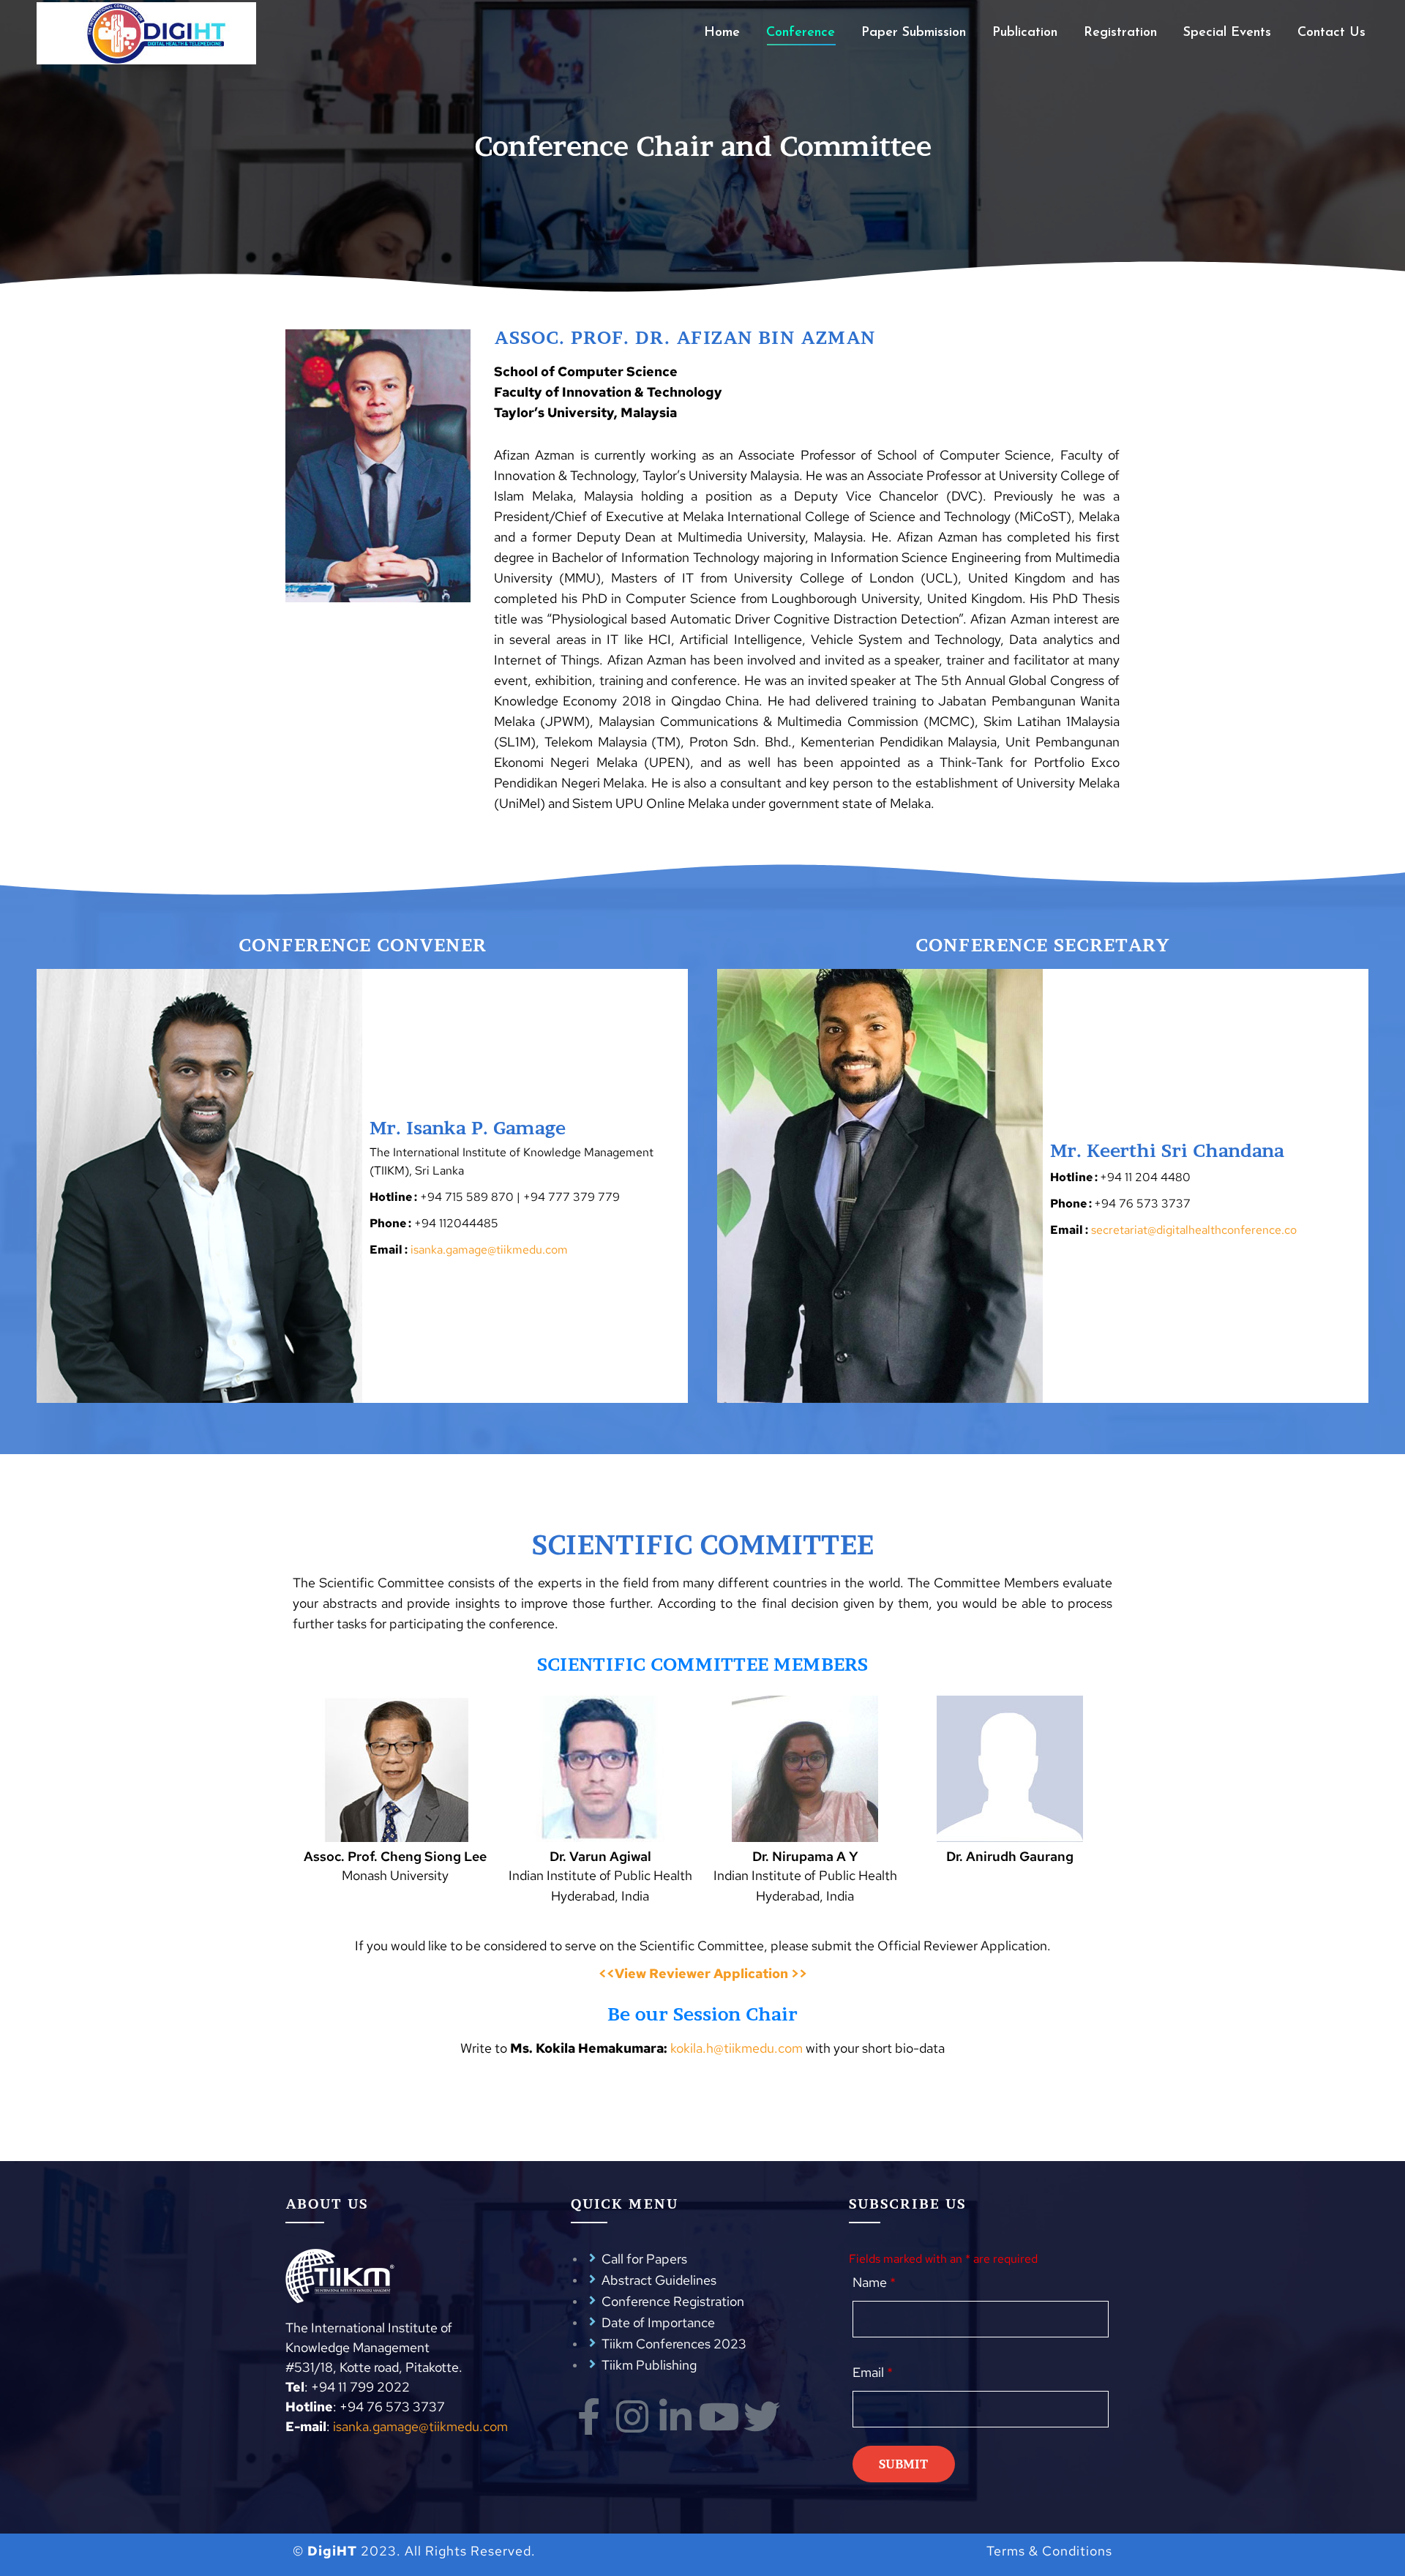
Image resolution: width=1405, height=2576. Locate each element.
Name (874, 2282)
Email (873, 2372)
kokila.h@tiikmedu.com (737, 2048)
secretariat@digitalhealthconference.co (1194, 1230)
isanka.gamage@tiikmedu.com (489, 1250)
